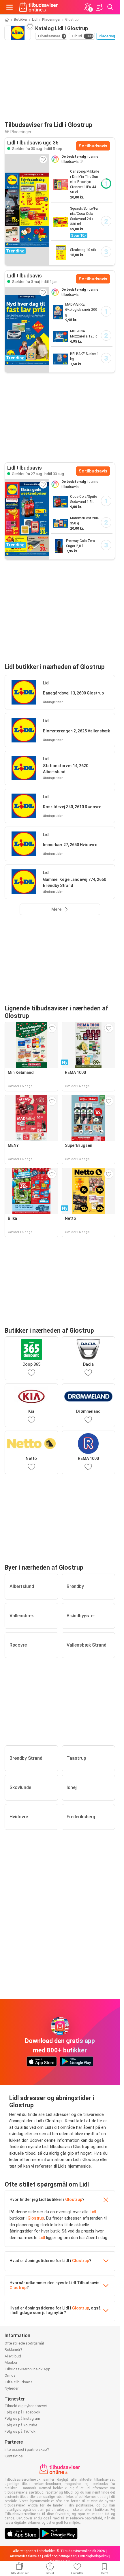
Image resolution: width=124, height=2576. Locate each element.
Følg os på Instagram (22, 2418)
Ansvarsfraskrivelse (26, 2556)
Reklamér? (13, 2350)
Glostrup (74, 2199)
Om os (10, 2375)
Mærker (11, 2362)
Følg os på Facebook (22, 2412)
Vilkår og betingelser (60, 2556)
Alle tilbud (13, 2356)
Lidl (35, 20)
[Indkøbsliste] (99, 7)
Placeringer (51, 20)
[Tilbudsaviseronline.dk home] (38, 7)
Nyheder (12, 2388)
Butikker (21, 20)
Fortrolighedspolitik (93, 2556)
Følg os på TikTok (20, 2431)
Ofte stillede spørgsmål (24, 2343)
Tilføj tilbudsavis (19, 2382)
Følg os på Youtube (21, 2425)
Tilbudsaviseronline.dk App (28, 2369)
